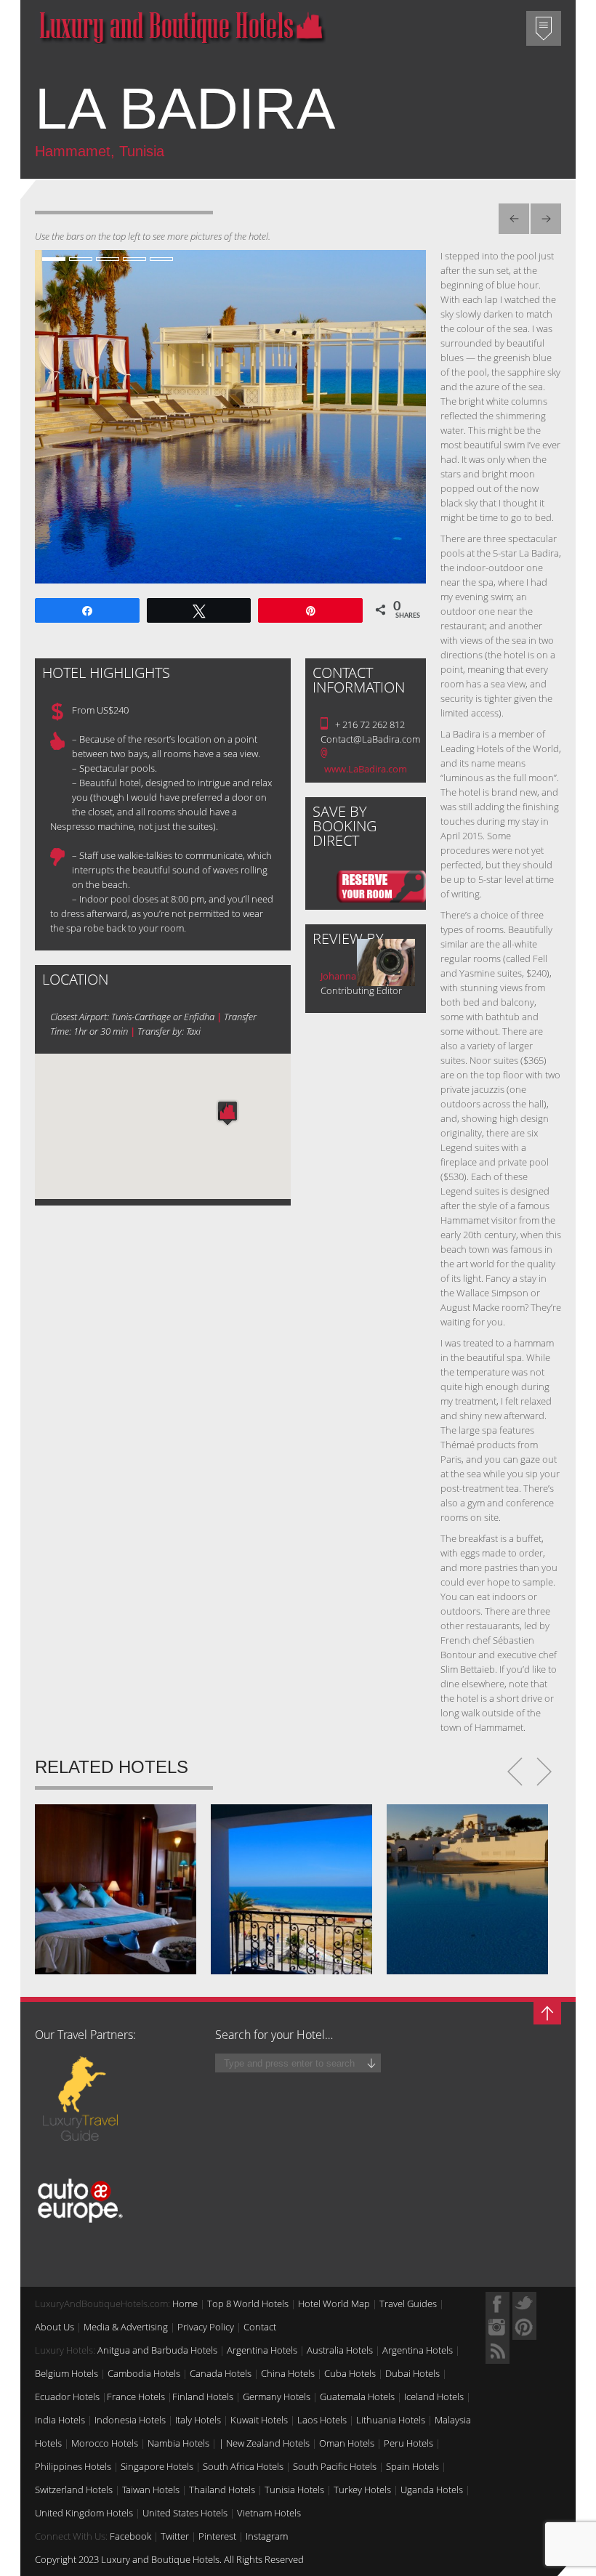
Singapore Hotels (157, 2466)
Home (185, 2304)
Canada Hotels (221, 2373)
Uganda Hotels (432, 2490)
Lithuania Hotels (391, 2420)
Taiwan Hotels (151, 2490)
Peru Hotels (408, 2443)
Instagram (267, 2536)
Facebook (130, 2536)
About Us (55, 2327)
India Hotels (60, 2420)
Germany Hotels (277, 2397)
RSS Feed (498, 2352)
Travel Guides (408, 2304)
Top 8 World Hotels (248, 2304)
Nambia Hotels (178, 2443)
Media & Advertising (126, 2327)
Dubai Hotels (412, 2373)
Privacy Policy (206, 2327)
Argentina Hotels (262, 2350)
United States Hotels (185, 2513)
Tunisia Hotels (294, 2490)
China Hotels (288, 2373)
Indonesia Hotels (130, 2420)
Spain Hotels (412, 2466)
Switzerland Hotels (74, 2490)
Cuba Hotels (350, 2373)
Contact (260, 2327)
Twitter (175, 2536)
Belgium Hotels (67, 2373)
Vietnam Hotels (269, 2513)
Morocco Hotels (105, 2443)
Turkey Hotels (362, 2490)
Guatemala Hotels (357, 2397)
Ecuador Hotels (67, 2397)
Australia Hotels (340, 2350)
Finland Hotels (203, 2397)
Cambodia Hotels (144, 2373)
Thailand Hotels (222, 2490)
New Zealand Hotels (268, 2443)
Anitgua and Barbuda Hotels (157, 2350)
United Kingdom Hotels (84, 2513)
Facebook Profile (498, 2304)
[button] (227, 1113)
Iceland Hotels (434, 2397)
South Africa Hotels (243, 2466)
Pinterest (217, 2536)
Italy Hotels (198, 2420)
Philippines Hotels (73, 2466)
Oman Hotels (347, 2443)
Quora (498, 2328)
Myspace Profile (524, 2328)
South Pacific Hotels (335, 2466)
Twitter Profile (524, 2304)
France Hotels (136, 2397)
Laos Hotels (322, 2420)
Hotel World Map (334, 2304)
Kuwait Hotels (259, 2420)
